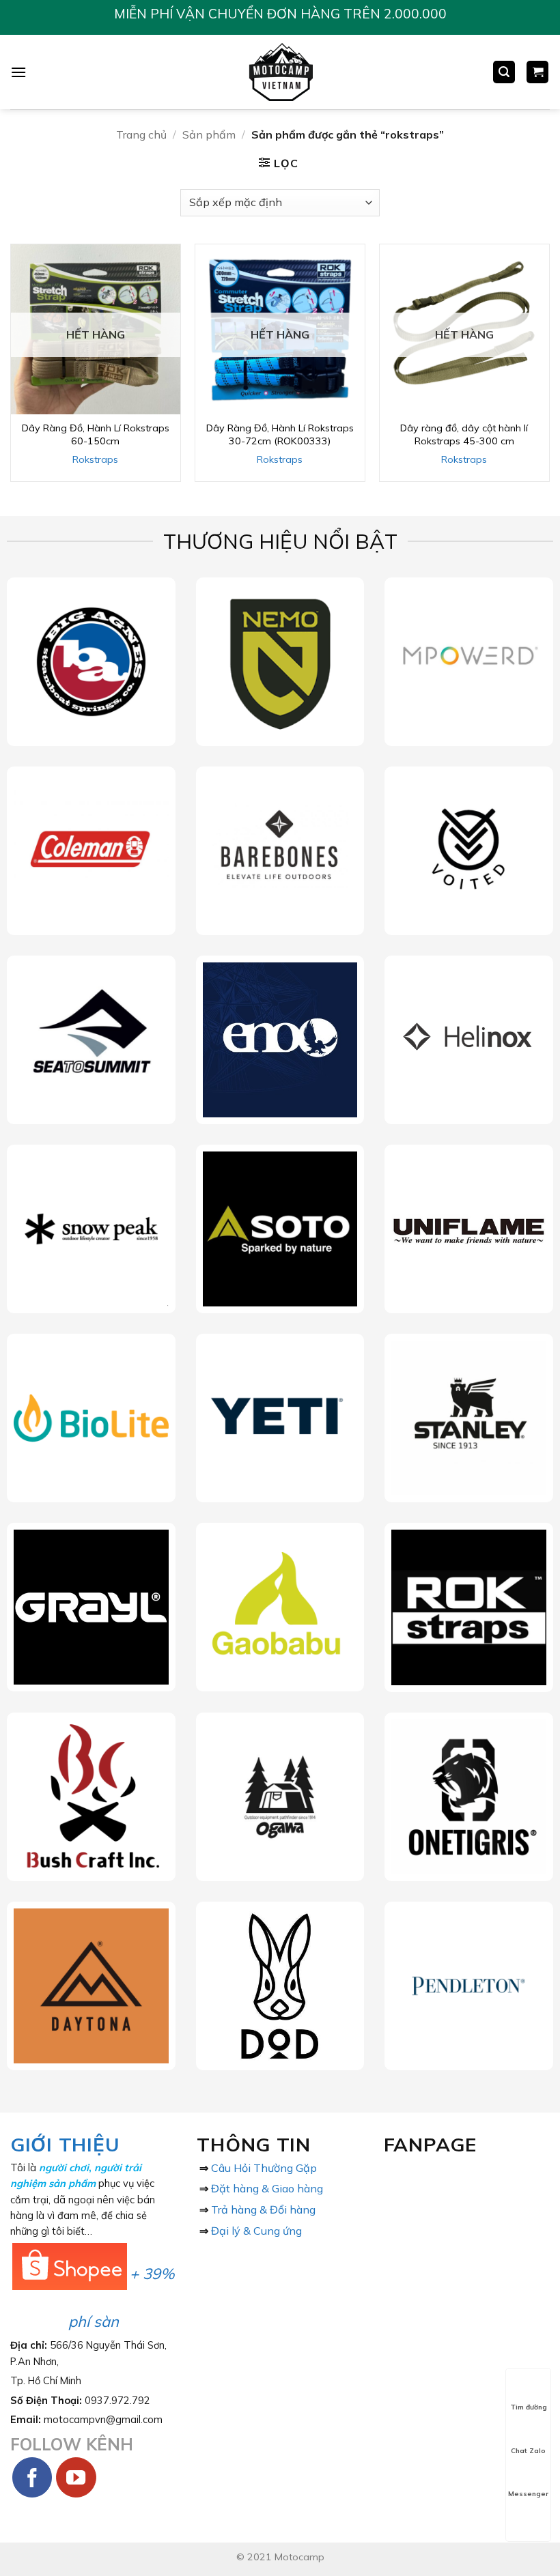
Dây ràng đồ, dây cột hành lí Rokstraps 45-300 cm (464, 434)
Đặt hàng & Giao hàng (267, 2188)
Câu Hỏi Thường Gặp (264, 2168)
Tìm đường (529, 2407)
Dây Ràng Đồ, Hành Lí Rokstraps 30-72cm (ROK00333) (280, 434)
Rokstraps (95, 459)
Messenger (528, 2494)
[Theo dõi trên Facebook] (32, 2477)
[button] (18, 72)
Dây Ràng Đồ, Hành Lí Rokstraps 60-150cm (96, 434)
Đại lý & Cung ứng (256, 2231)
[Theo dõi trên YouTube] (76, 2477)
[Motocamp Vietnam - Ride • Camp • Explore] (280, 72)
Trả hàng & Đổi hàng (263, 2209)
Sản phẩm (209, 134)
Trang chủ (141, 134)
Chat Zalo (528, 2451)
